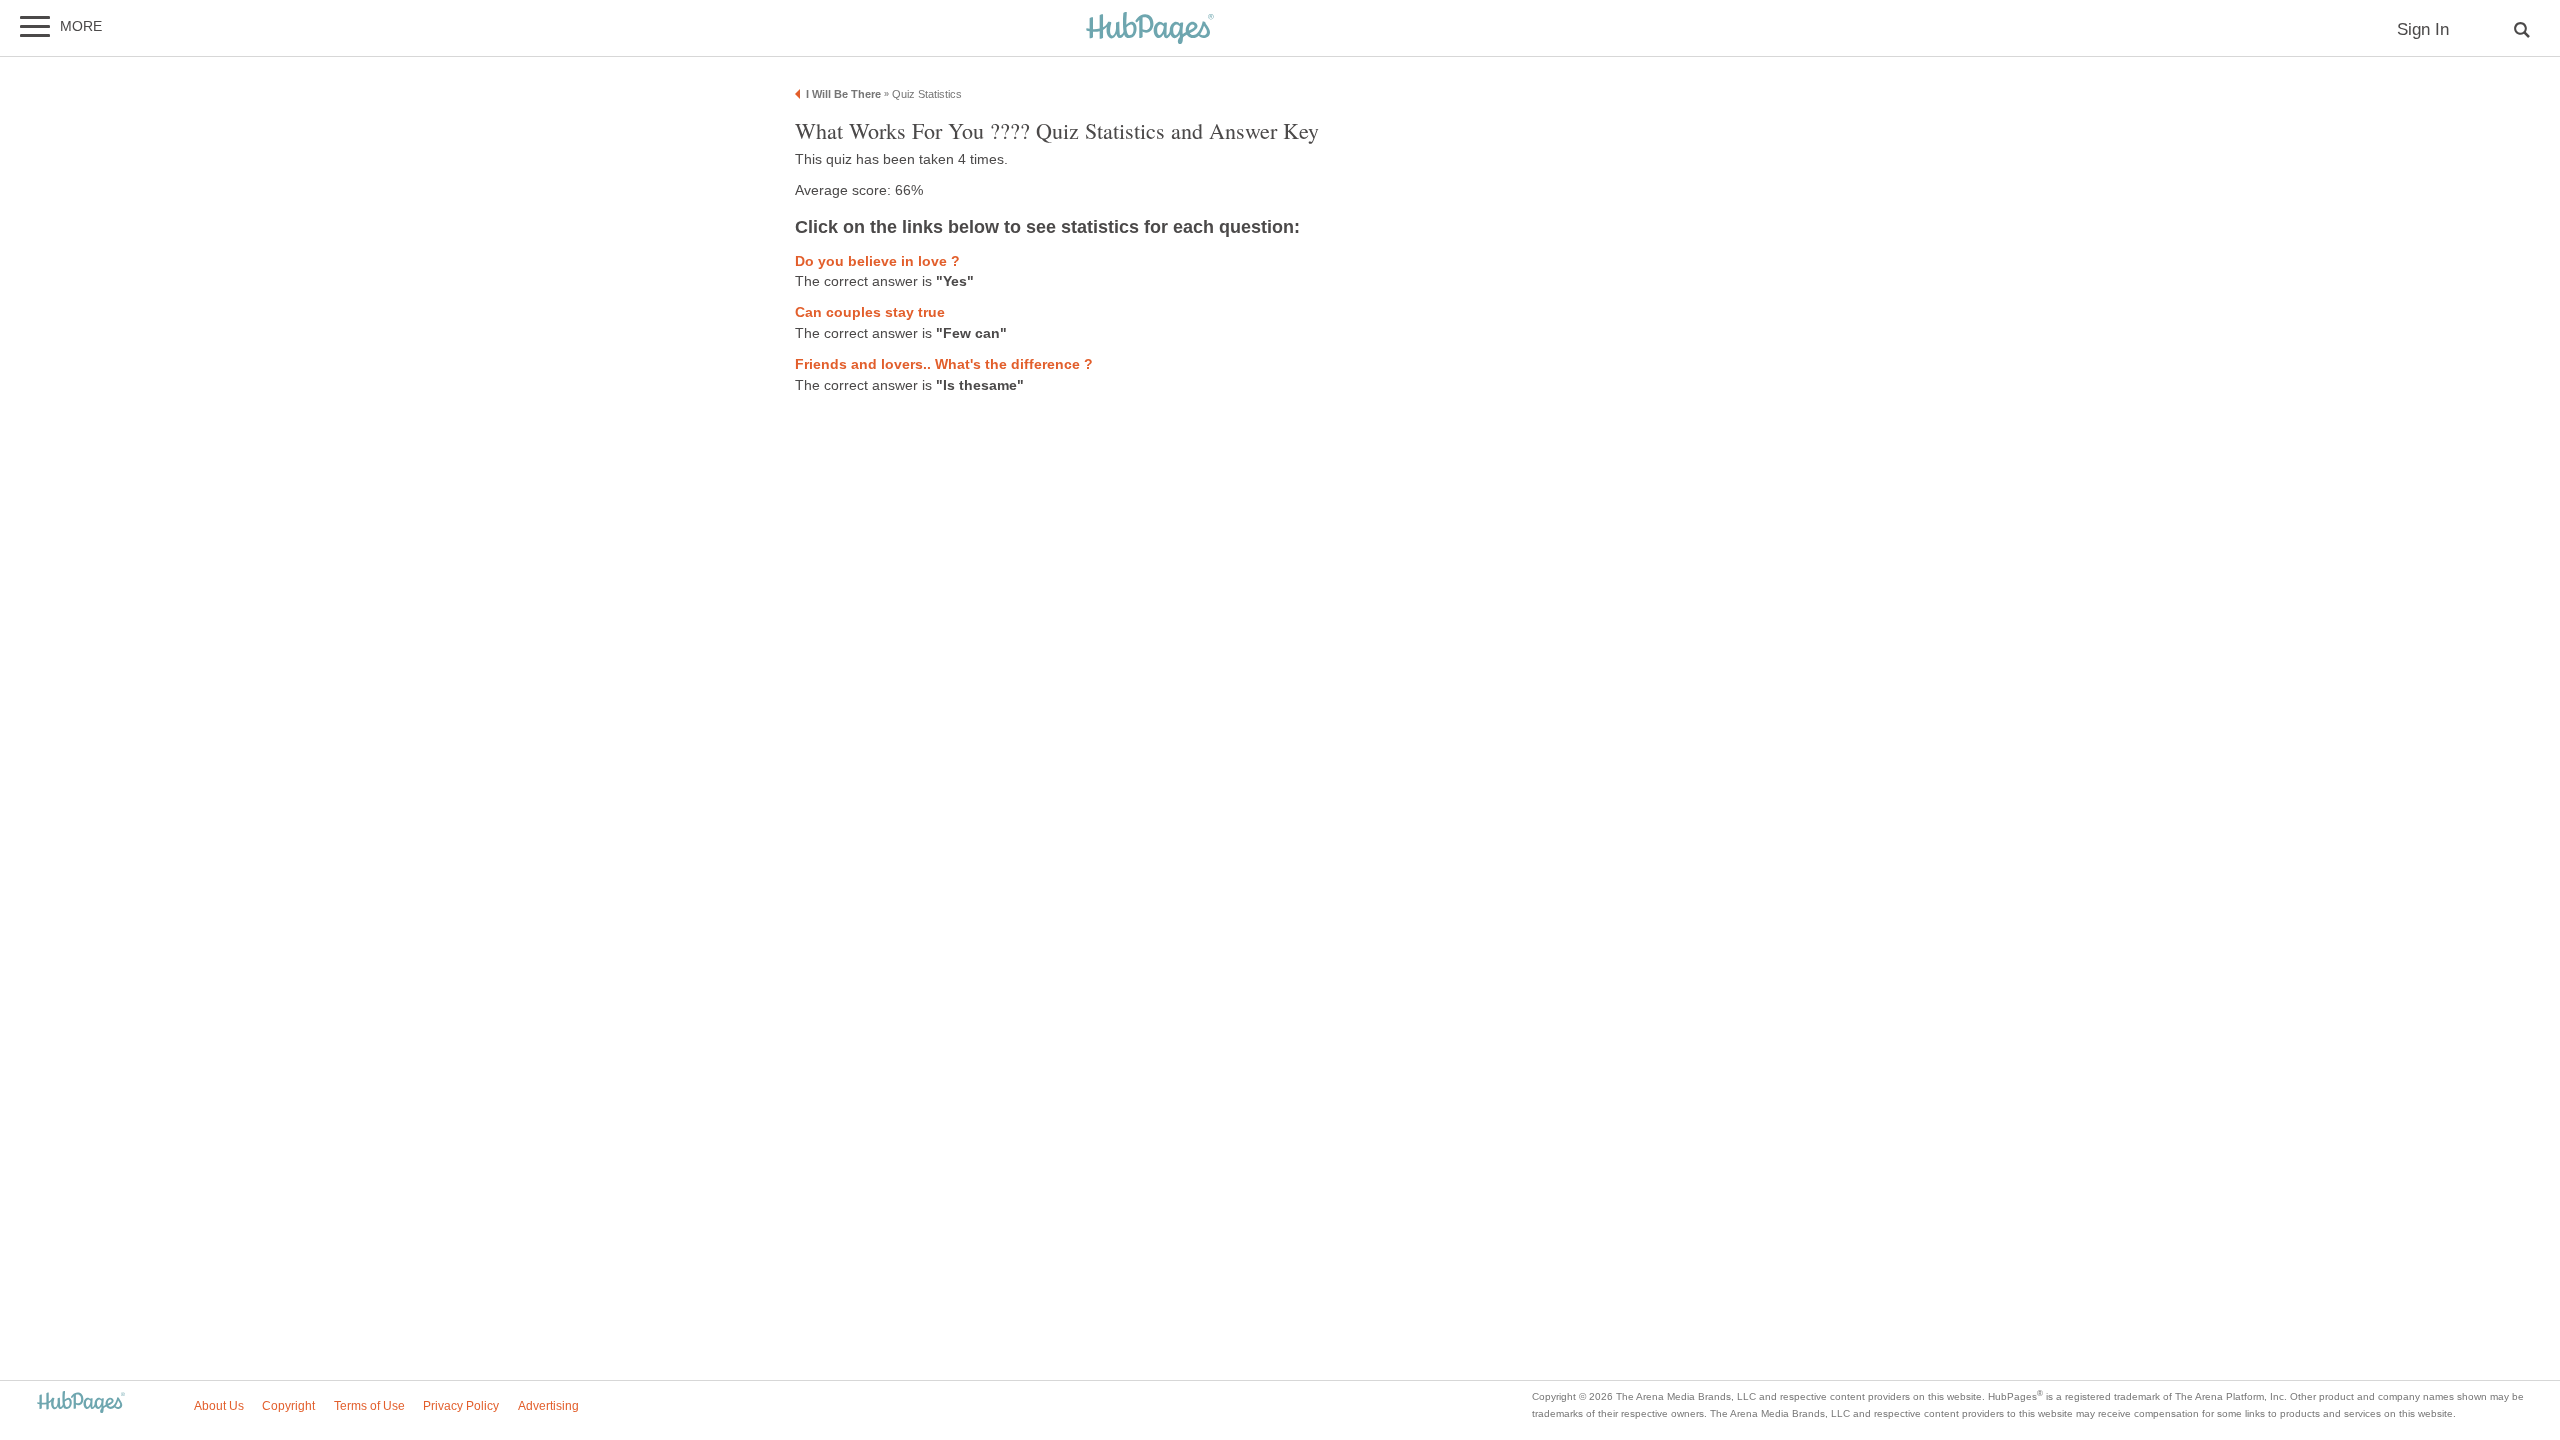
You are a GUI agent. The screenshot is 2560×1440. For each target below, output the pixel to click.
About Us (219, 1406)
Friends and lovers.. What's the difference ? (944, 364)
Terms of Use (369, 1406)
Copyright (288, 1406)
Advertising (548, 1406)
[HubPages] (1150, 29)
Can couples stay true (870, 312)
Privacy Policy (461, 1406)
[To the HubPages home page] (81, 1403)
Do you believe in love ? (877, 261)
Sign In (2423, 29)
